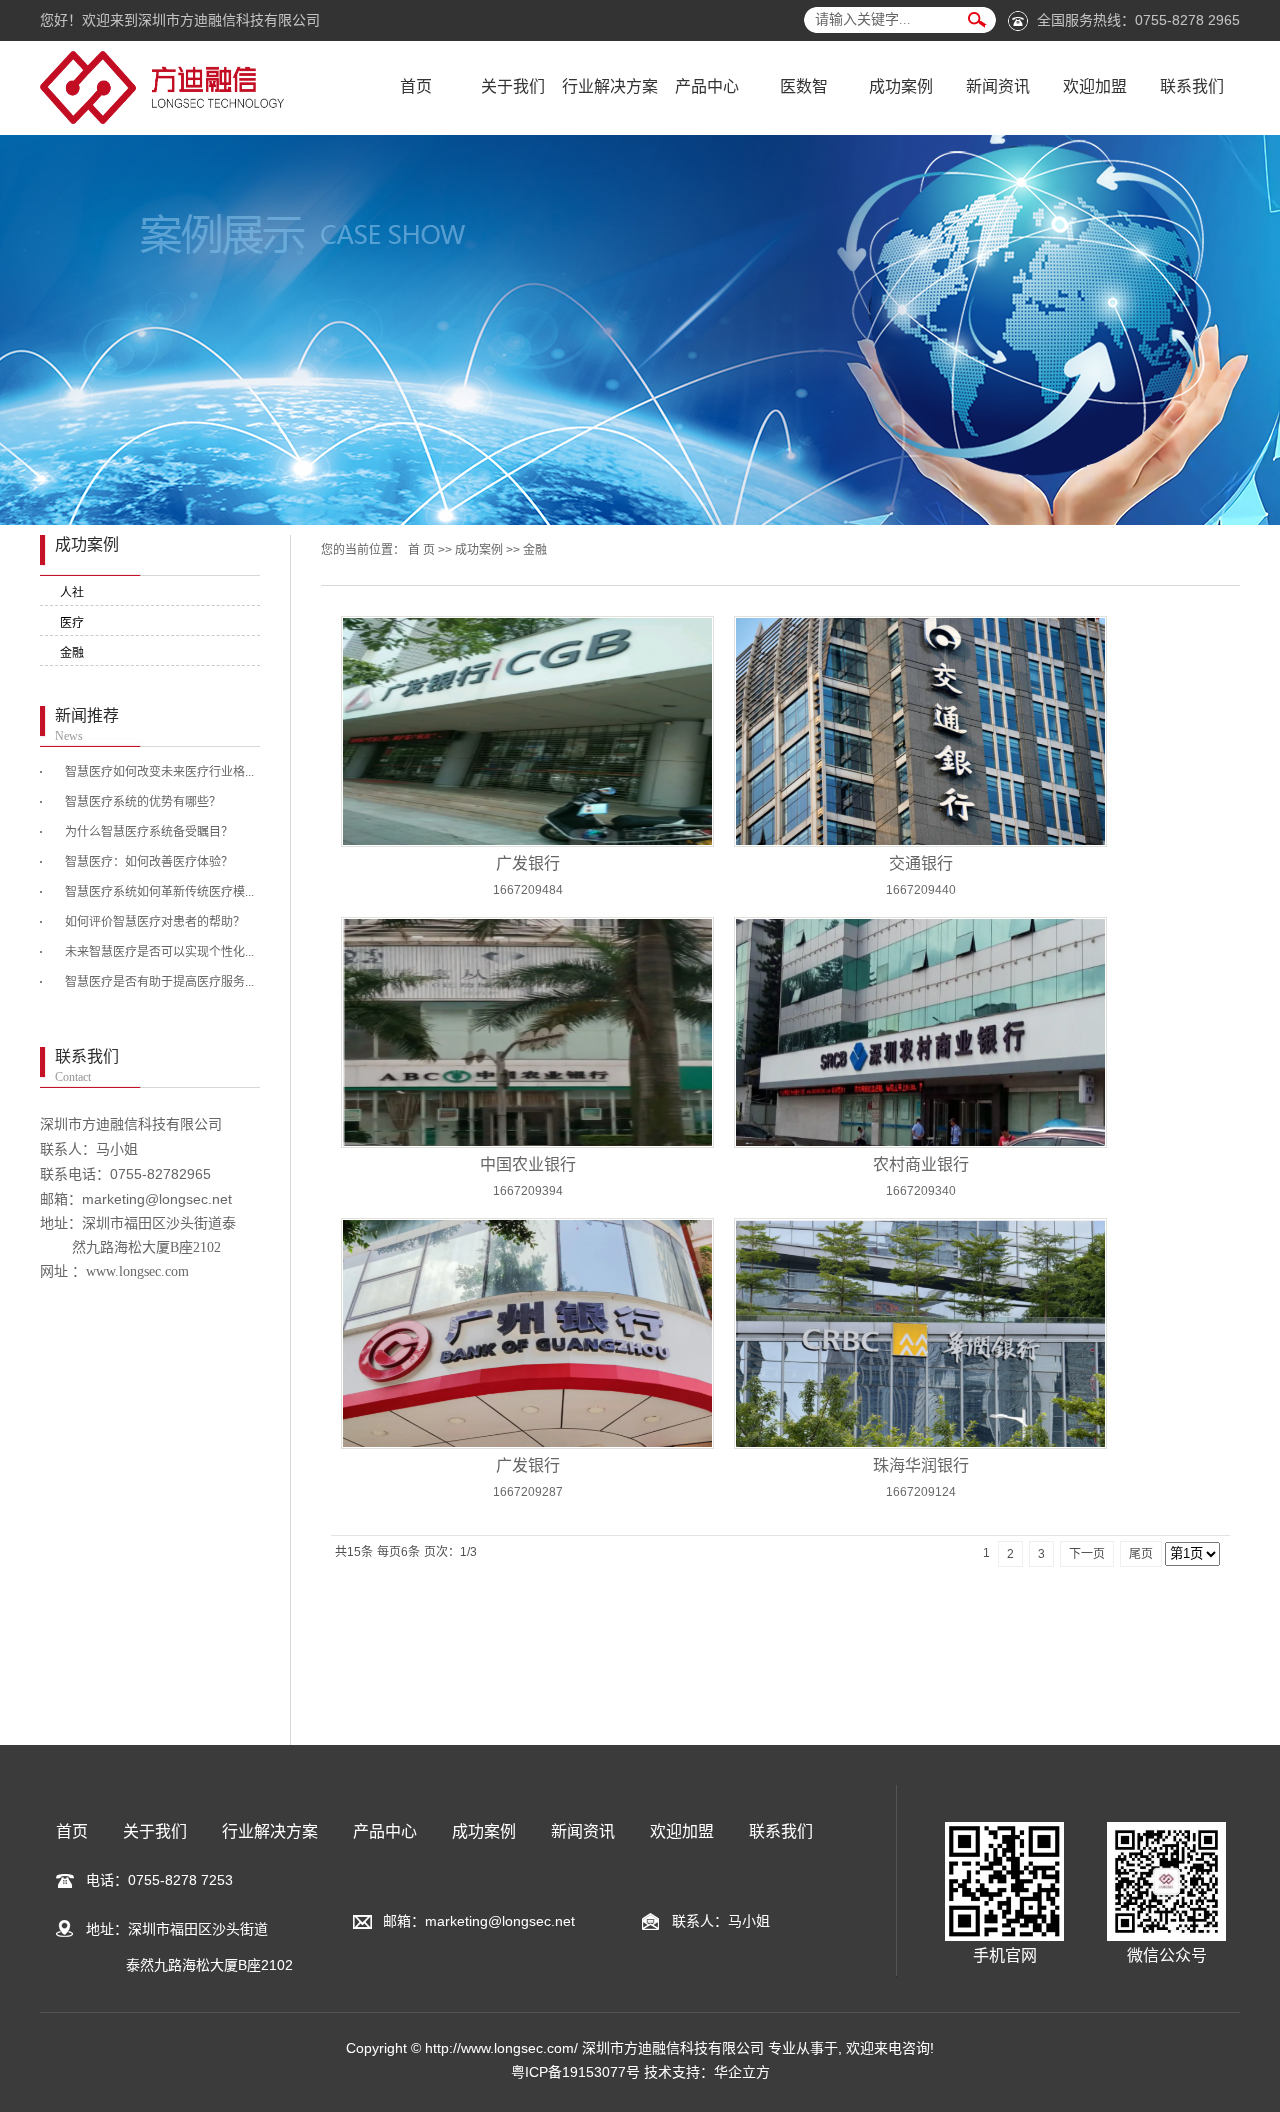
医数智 (804, 86)
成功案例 (901, 86)
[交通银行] (920, 731)
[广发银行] (527, 731)
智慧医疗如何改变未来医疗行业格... (159, 772)
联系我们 (1192, 86)
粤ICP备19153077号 (575, 2072)
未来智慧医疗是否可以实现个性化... (159, 952)
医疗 (72, 623)
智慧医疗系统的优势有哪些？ (143, 802)
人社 (72, 593)
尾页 (1141, 1554)
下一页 (1087, 1554)
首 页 (421, 550)
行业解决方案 (610, 86)
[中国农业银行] (527, 1032)
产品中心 (707, 86)
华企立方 (742, 2072)
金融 (72, 653)
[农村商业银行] (920, 1032)
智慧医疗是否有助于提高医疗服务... (159, 982)
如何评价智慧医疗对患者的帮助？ (155, 922)
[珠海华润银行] (920, 1333)
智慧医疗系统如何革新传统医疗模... (159, 892)
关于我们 (513, 86)
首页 (416, 86)
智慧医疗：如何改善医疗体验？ (149, 862)
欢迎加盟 (1095, 86)
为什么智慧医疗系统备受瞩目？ (149, 832)
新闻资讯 (998, 86)
